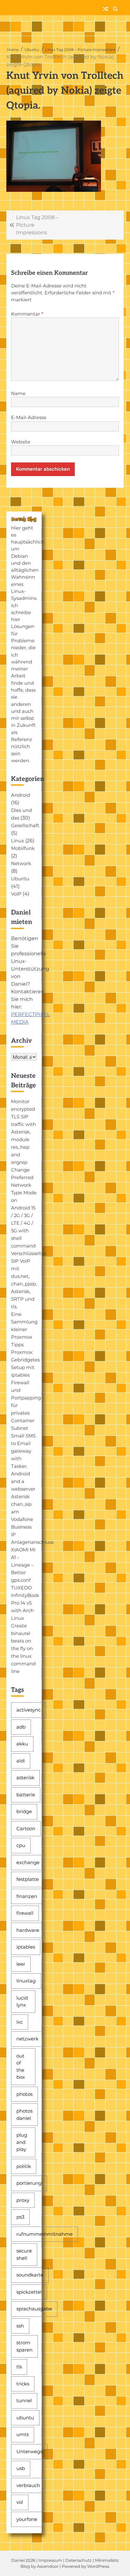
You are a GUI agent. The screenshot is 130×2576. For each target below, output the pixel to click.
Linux (18, 841)
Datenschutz (79, 2560)
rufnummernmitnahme (44, 2234)
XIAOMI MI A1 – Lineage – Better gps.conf (23, 1565)
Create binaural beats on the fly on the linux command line (23, 1649)
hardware (28, 1930)
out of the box (21, 2067)
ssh (20, 2326)
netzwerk (27, 2039)
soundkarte (30, 2275)
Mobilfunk (23, 848)
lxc (20, 2022)
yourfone (27, 2519)
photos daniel (24, 2114)
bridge (24, 1811)
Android (21, 795)
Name (18, 393)
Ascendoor (48, 2566)
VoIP (16, 894)
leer (21, 1964)
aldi (21, 1761)
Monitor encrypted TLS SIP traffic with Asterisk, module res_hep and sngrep (24, 1132)
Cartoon (26, 1828)
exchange (28, 1862)
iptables (26, 1947)
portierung (29, 2183)
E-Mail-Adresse (29, 418)
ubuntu (25, 2418)
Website (21, 442)
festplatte (28, 1879)
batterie (26, 1795)
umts (23, 2434)
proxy (23, 2200)
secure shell (24, 2254)
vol (20, 2502)
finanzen (27, 1896)
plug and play (22, 2142)
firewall (25, 1913)
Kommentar (27, 314)
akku (22, 1744)
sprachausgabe (34, 2309)
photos (24, 2094)
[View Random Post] (105, 9)
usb (21, 2468)
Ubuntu (20, 879)
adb (21, 1727)
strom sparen (24, 2346)
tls (19, 2367)
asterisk (25, 1778)
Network (21, 864)
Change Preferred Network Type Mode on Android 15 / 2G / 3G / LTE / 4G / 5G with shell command (24, 1208)
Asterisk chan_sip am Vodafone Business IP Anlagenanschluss (32, 1519)
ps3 (20, 2217)
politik (24, 2166)
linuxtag (26, 1981)
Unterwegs (29, 2451)
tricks (23, 2384)
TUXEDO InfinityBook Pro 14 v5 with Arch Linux (25, 1603)
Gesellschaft (25, 826)
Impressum (50, 2560)
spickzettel (29, 2292)
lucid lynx (22, 2001)
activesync (29, 1710)
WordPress (98, 2566)
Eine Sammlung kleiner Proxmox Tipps (24, 1329)
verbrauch (28, 2485)
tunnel (24, 2400)
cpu (21, 1845)
